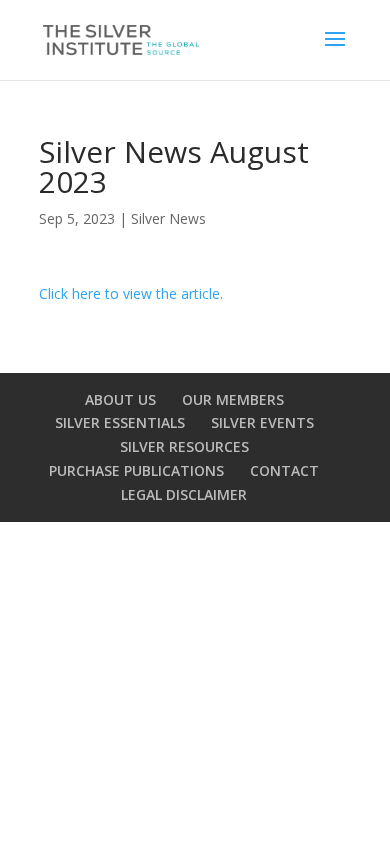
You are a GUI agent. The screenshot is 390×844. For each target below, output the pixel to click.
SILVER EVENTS (262, 422)
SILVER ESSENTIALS (120, 422)
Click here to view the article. (131, 293)
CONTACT (284, 470)
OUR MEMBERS (233, 399)
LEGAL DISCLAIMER (184, 494)
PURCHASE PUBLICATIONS (136, 470)
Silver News (168, 218)
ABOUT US (120, 399)
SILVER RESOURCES (184, 446)
